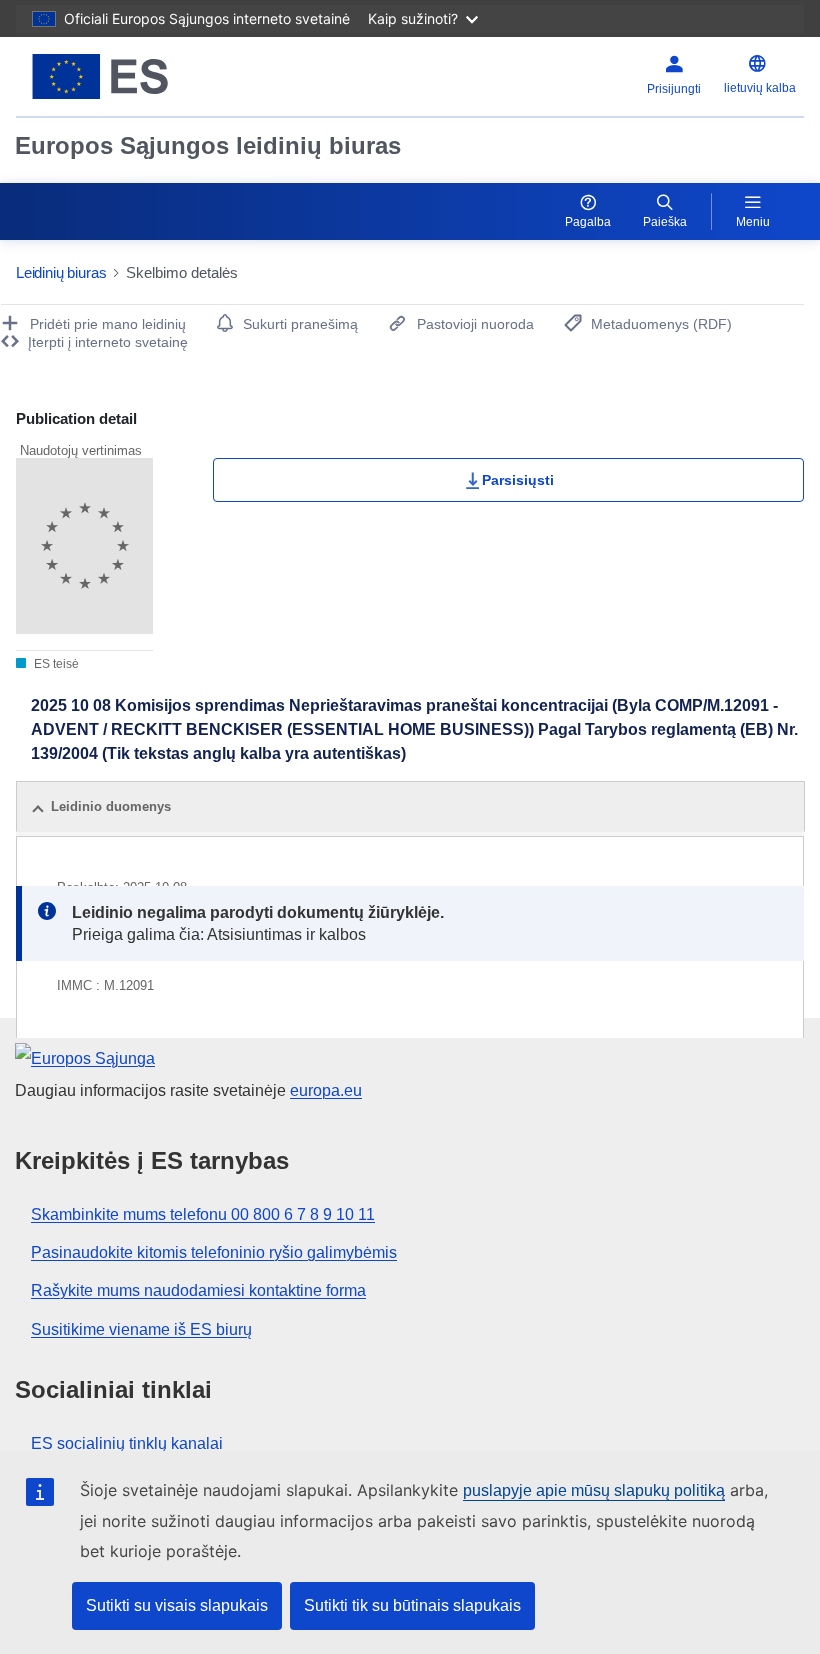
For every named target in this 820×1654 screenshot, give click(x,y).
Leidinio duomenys (111, 806)
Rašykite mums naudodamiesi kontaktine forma (198, 1290)
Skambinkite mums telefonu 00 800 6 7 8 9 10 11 (203, 1214)
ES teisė (55, 664)
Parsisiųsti (518, 480)
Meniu (753, 222)
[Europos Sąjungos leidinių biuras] (152, 76)
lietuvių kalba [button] (760, 88)
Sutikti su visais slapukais (177, 1605)
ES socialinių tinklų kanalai (127, 1443)
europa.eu (326, 1090)
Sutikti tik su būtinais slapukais (412, 1605)
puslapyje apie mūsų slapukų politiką (594, 1490)
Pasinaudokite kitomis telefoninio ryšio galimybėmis (214, 1252)
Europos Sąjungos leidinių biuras (208, 145)
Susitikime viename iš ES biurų (141, 1329)
